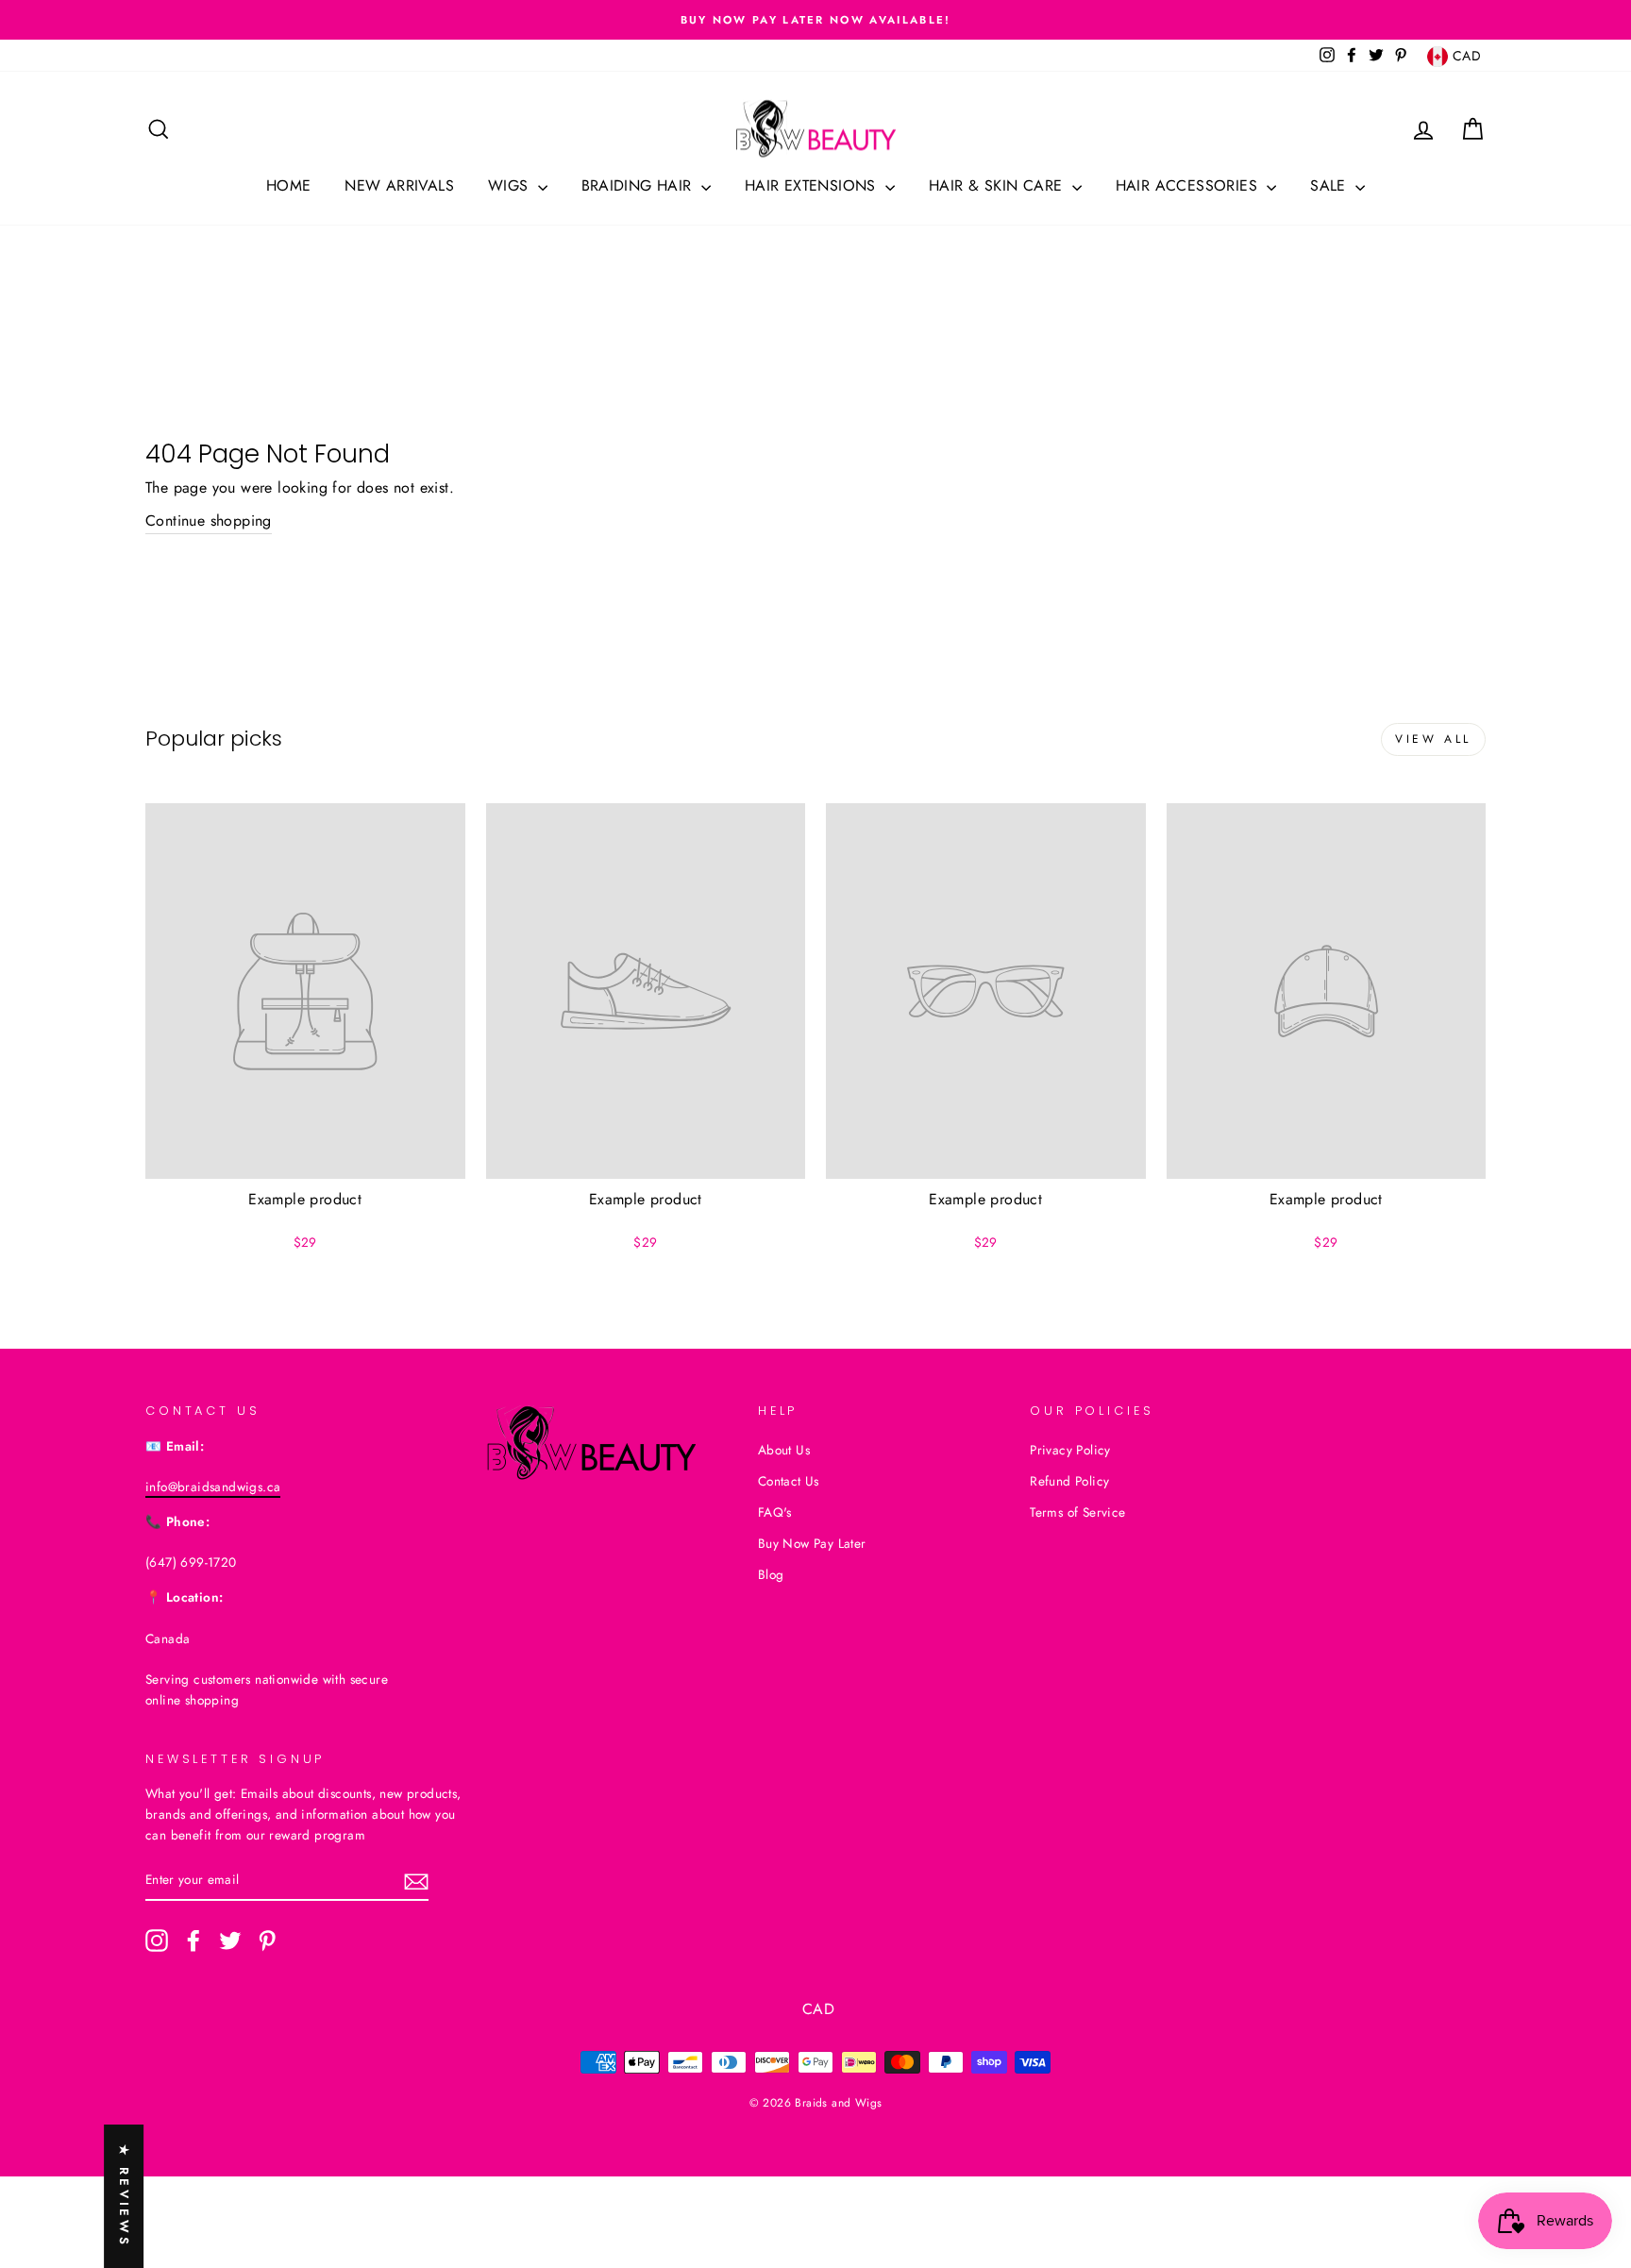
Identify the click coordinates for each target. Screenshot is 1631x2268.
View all (1433, 739)
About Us (784, 1450)
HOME (289, 185)
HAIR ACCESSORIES (1189, 185)
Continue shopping (209, 521)
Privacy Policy (1070, 1450)
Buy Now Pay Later (812, 1543)
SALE (1330, 185)
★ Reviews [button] (124, 2196)
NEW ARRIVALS (399, 185)
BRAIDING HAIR (639, 185)
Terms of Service (1077, 1512)
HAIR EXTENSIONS (813, 185)
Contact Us (789, 1481)
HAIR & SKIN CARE (998, 185)
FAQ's (775, 1512)
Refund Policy (1069, 1481)
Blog (771, 1574)
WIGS (511, 185)
